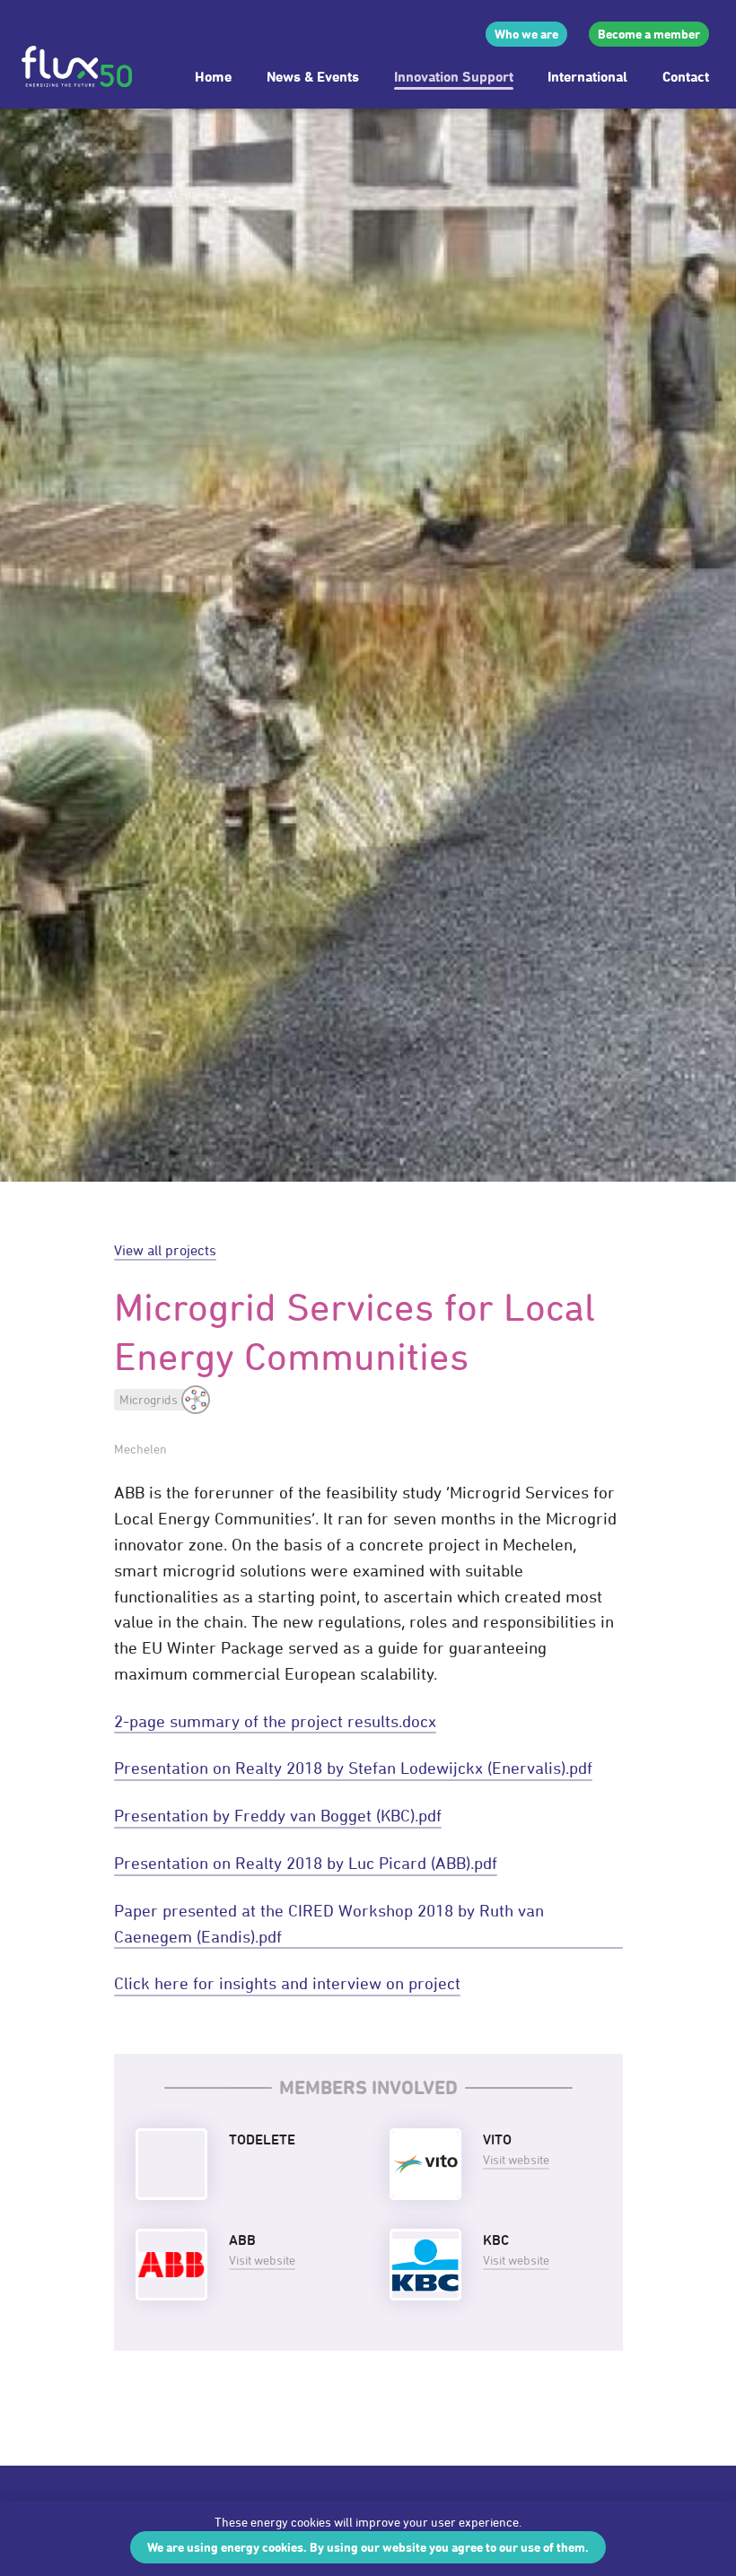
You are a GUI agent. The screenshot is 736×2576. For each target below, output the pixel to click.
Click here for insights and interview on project (287, 1983)
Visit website (516, 2159)
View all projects (165, 1250)
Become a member (649, 34)
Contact (686, 76)
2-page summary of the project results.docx (275, 1721)
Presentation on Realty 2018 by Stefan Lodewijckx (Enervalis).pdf (353, 1768)
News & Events (313, 76)
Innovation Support (454, 76)
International (587, 76)
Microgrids (149, 1399)
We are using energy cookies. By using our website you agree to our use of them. (368, 2547)
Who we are (526, 34)
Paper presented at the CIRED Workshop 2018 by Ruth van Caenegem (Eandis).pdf (329, 1923)
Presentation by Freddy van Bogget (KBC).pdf (278, 1815)
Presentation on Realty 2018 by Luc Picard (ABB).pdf (306, 1863)
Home (213, 76)
